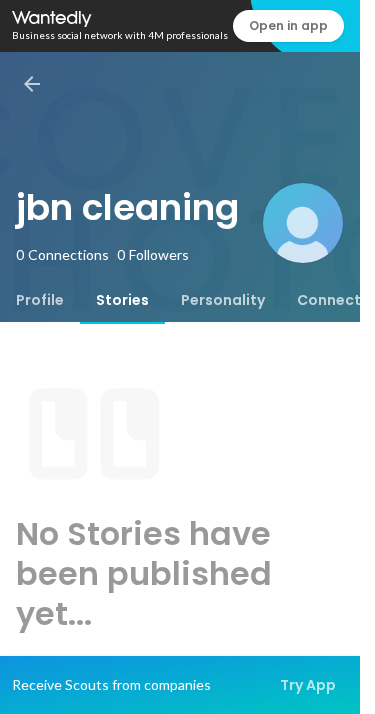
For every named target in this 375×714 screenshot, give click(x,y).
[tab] (40, 300)
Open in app (288, 25)
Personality (223, 300)
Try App (308, 685)
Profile (40, 300)
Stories (122, 300)
